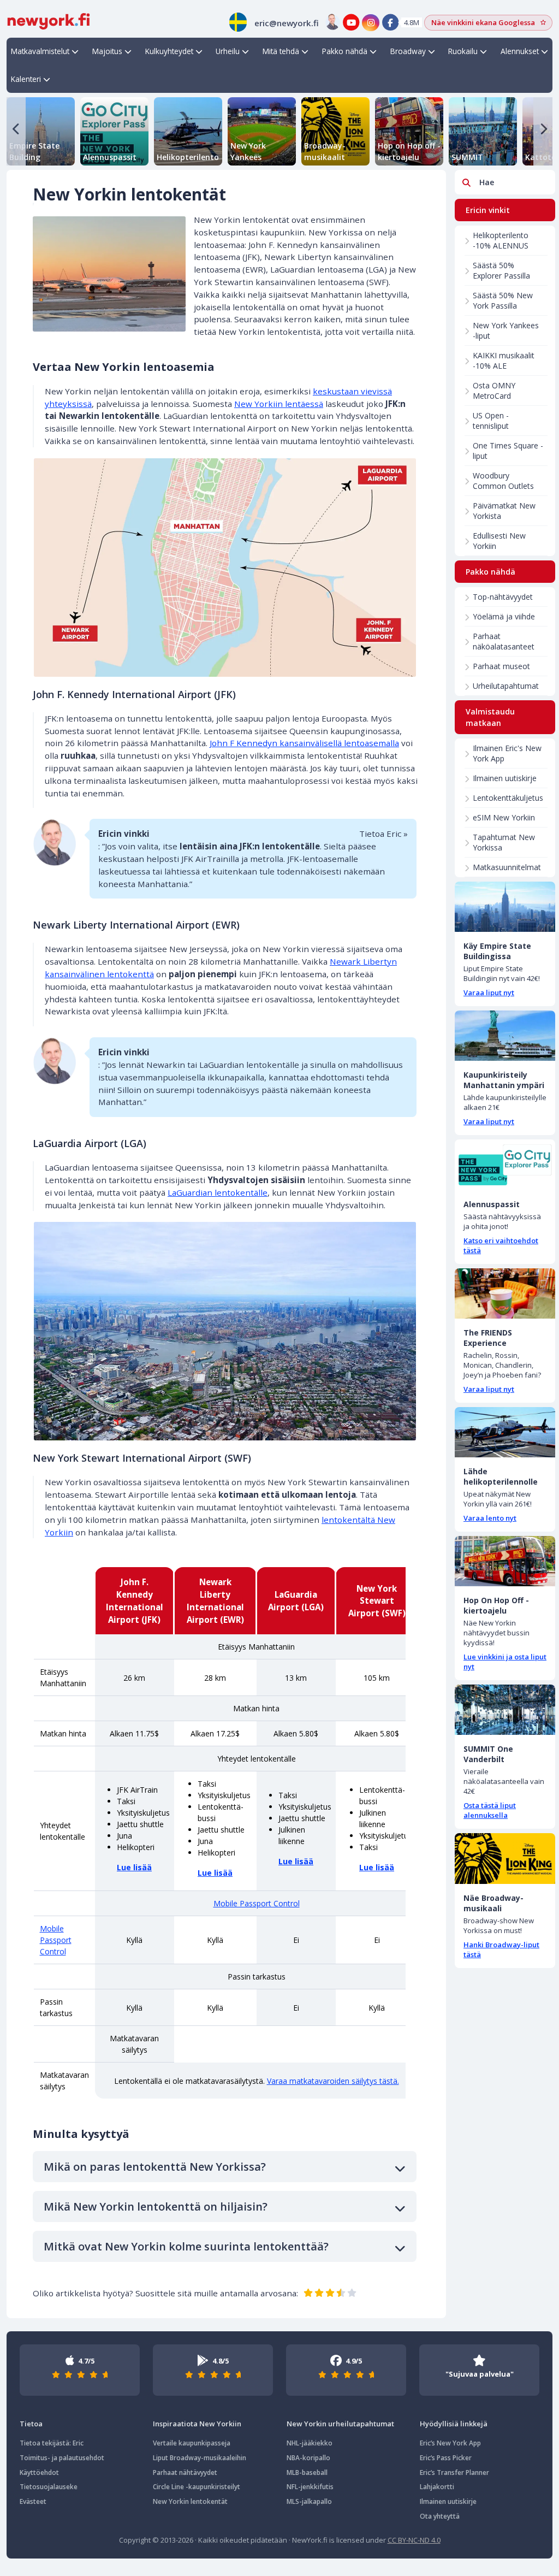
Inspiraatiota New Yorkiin (197, 2424)
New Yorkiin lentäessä (279, 404)
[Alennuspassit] (505, 1165)
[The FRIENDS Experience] (505, 1293)
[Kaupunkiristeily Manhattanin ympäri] (505, 1036)
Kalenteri (26, 79)
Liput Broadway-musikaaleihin (200, 2458)
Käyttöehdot (39, 2472)
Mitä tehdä (281, 51)
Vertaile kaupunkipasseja (192, 2443)
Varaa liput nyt (489, 992)
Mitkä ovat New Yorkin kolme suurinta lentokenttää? (186, 2246)
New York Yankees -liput (506, 330)
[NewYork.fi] (49, 20)
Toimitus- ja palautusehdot (62, 2458)
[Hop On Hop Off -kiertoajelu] (505, 1561)
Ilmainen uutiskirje (505, 778)
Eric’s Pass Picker (446, 2458)
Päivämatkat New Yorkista (504, 511)
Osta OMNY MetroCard (494, 391)
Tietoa (31, 2424)
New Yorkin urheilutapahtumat (340, 2424)
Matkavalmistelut (40, 51)
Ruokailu (463, 51)
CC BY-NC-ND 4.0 (414, 2540)
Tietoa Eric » (383, 834)
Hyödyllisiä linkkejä (454, 2424)
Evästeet (33, 2501)
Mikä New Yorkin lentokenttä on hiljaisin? (156, 2206)
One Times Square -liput (508, 451)
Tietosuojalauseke (49, 2487)
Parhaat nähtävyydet (185, 2472)
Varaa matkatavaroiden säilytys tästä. (333, 2081)
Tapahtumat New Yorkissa (504, 842)
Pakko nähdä (345, 51)
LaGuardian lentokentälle (218, 1192)
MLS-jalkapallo (309, 2501)
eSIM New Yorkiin (504, 817)
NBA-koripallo (308, 2458)
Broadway (408, 51)
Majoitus (107, 51)
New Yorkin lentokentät (190, 2501)
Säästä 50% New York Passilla (503, 300)
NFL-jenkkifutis (310, 2487)
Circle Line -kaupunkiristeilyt (197, 2487)
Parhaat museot (501, 666)
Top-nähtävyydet (503, 597)
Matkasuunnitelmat (507, 867)
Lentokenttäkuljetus (508, 798)
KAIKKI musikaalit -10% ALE (504, 361)
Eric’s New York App (450, 2443)
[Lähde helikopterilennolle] (505, 1432)
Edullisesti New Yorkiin (499, 541)
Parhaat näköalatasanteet (504, 641)
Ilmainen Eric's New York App (507, 753)
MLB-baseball (307, 2472)
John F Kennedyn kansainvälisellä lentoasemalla (304, 743)
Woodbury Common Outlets (503, 481)
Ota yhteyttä (440, 2516)
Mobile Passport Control (257, 1903)
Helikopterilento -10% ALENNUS (501, 240)
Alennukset (520, 51)
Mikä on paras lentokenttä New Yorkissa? (155, 2167)
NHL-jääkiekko (310, 2443)
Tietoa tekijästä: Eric (52, 2443)
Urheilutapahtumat (506, 686)
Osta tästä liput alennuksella (490, 1810)
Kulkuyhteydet (169, 51)
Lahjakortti (437, 2487)
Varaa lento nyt (490, 1518)
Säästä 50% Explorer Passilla (501, 270)
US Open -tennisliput (491, 421)
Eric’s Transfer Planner (454, 2472)
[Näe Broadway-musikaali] (505, 1858)
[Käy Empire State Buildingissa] (505, 907)
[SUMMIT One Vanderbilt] (505, 1710)
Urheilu (228, 51)
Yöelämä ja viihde (504, 616)
